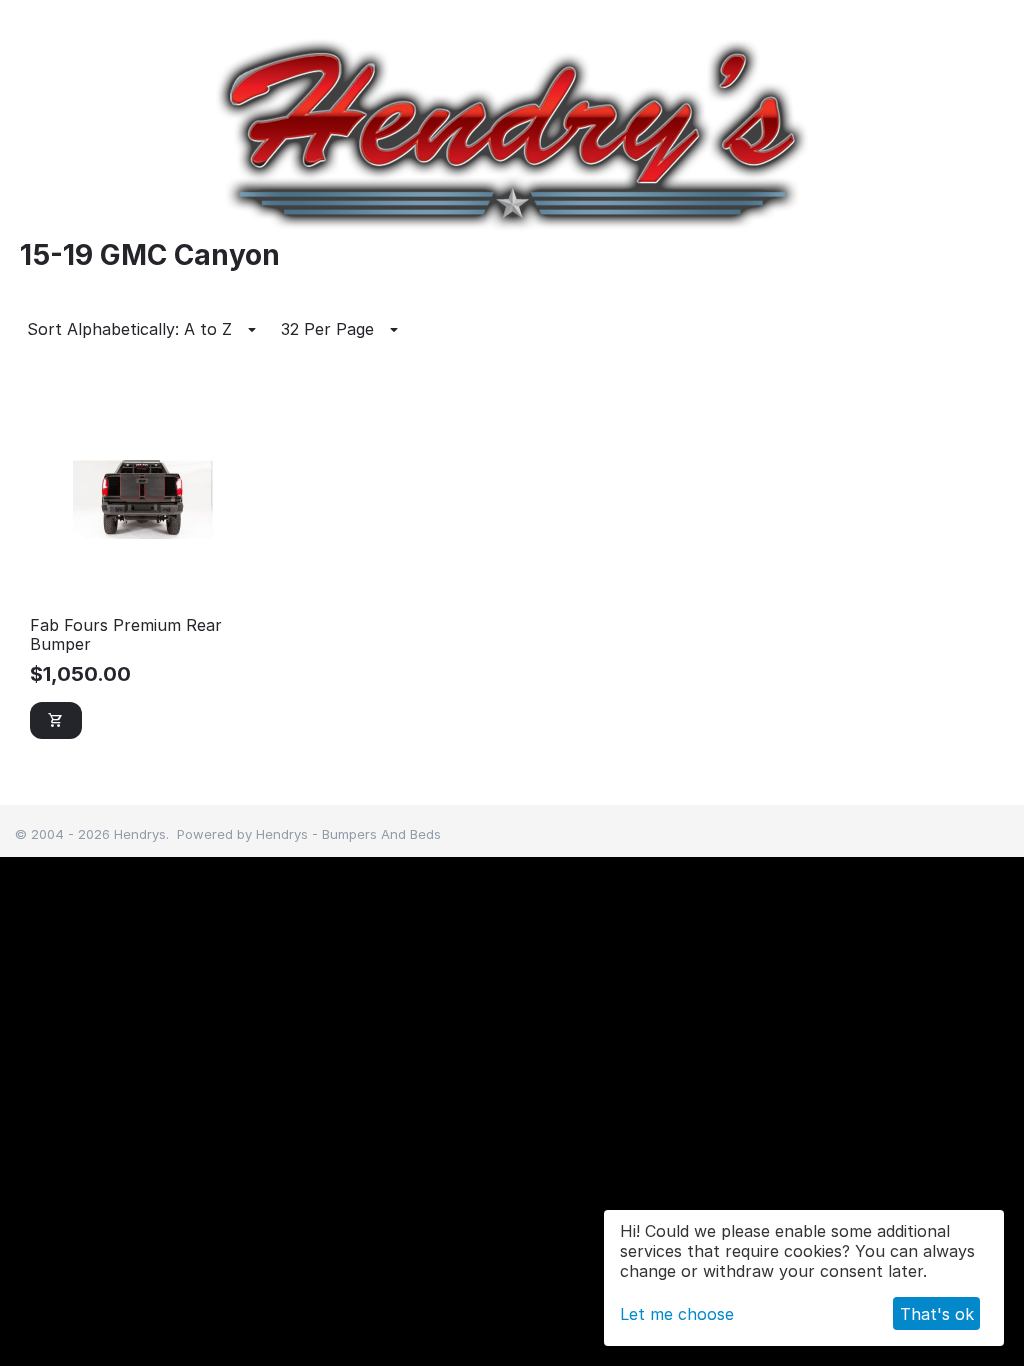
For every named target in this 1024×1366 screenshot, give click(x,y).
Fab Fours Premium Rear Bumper (126, 635)
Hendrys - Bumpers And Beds (348, 834)
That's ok (937, 1314)
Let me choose (677, 1314)
